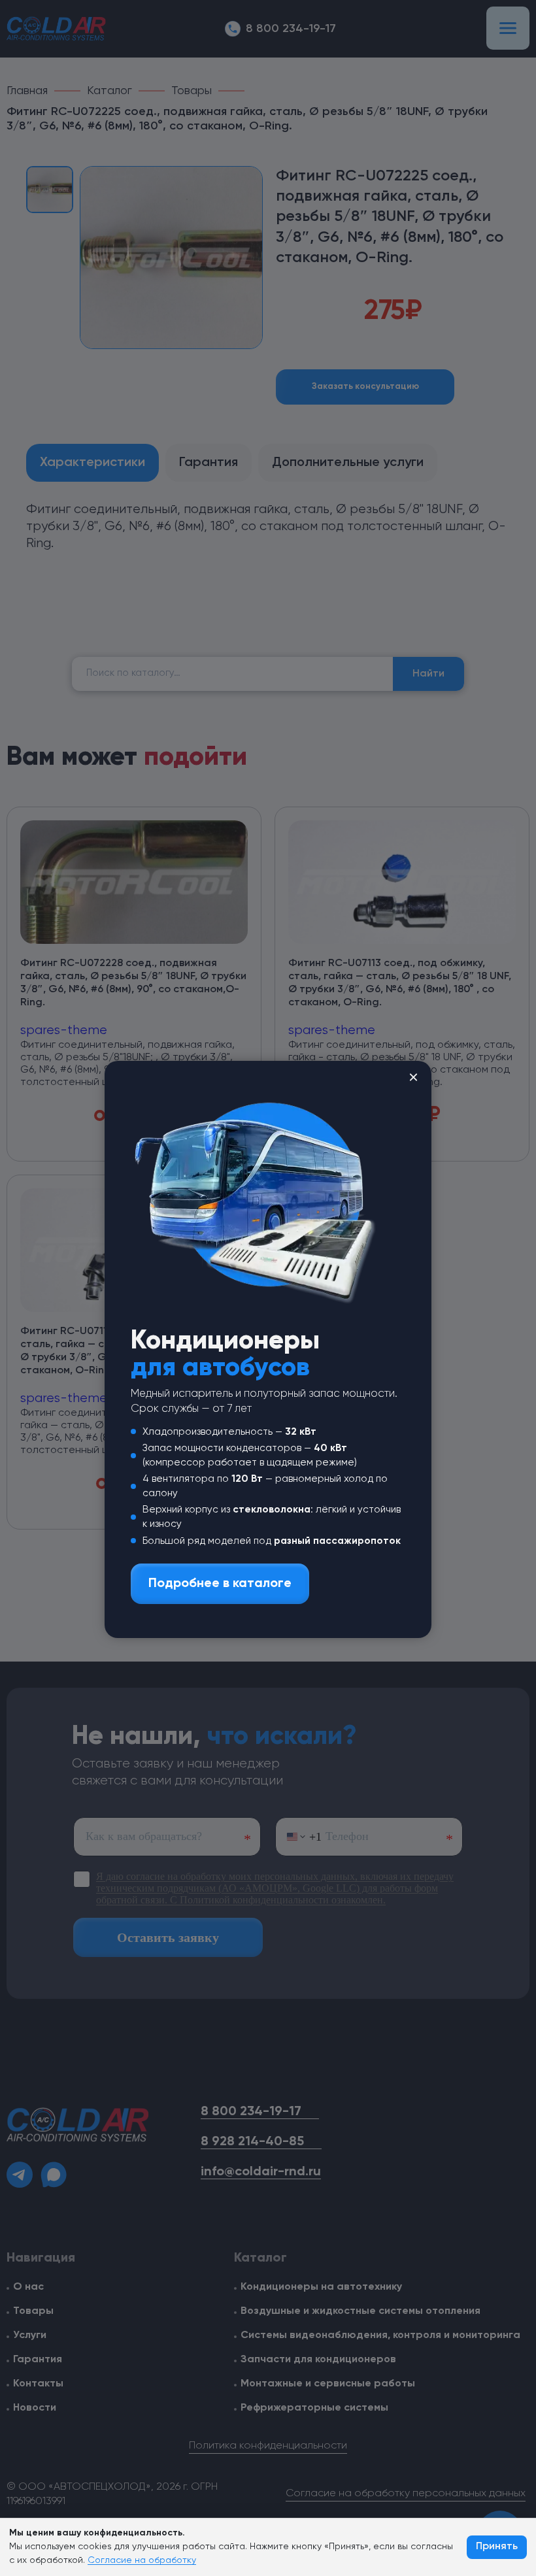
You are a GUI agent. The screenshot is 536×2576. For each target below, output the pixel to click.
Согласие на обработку (142, 2560)
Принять (497, 2547)
